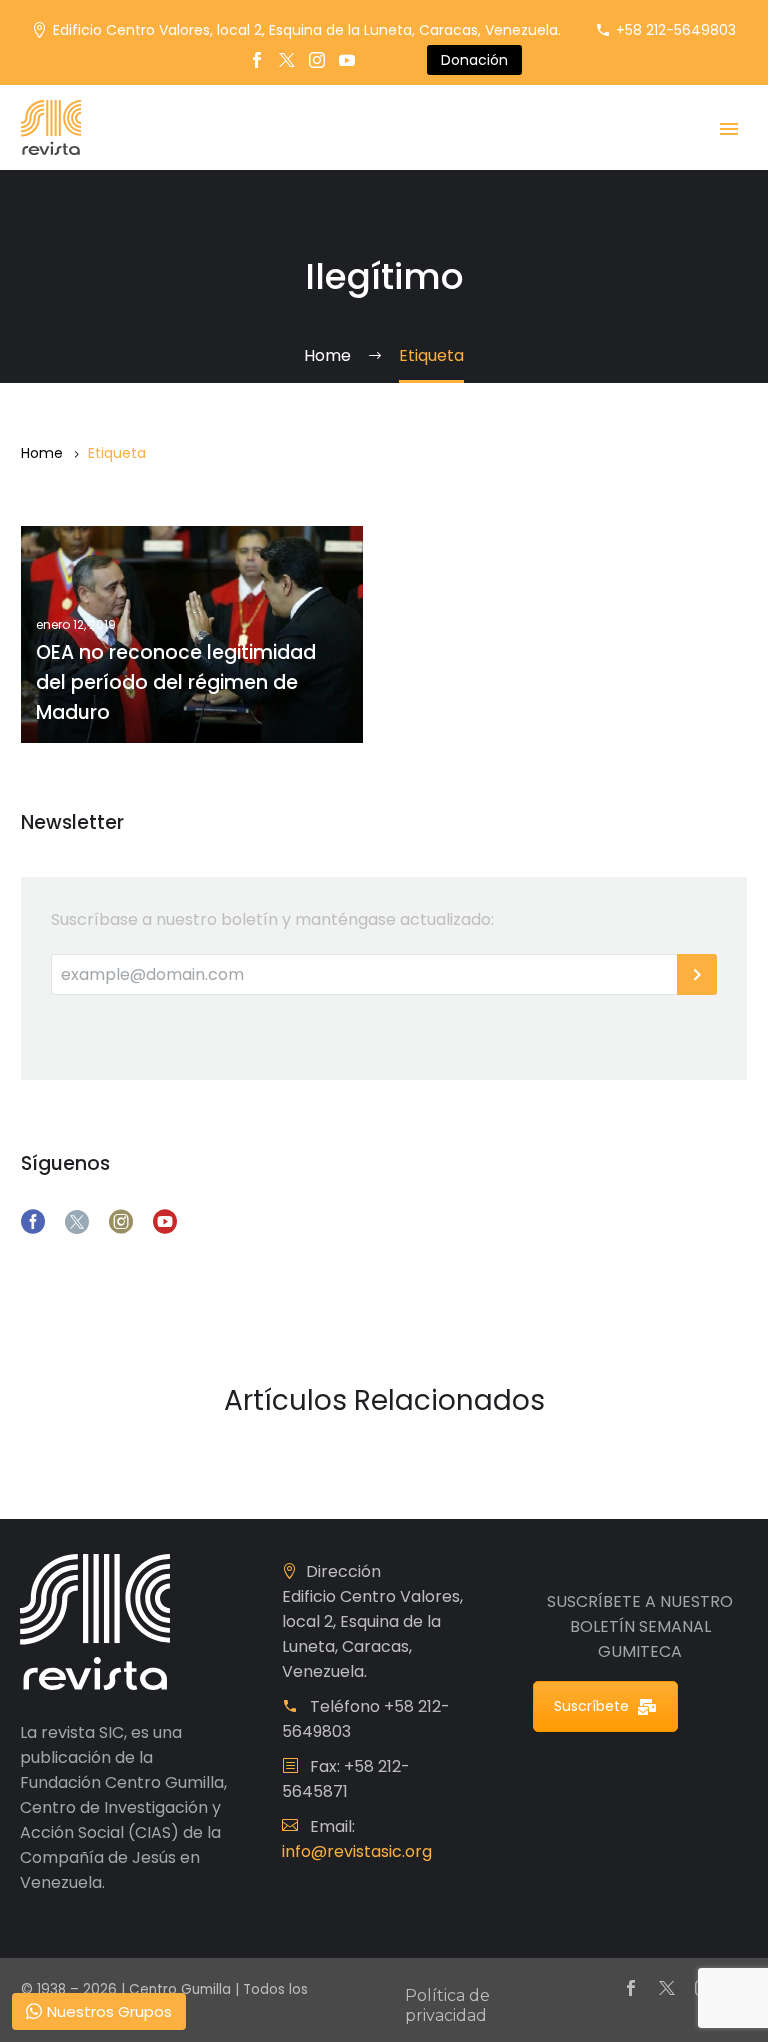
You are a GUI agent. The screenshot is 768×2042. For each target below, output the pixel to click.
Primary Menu (729, 129)
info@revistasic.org (357, 1851)
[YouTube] (347, 60)
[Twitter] (287, 60)
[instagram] (121, 1222)
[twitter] (77, 1222)
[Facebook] (257, 60)
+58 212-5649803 (676, 30)
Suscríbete (591, 1706)
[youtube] (165, 1222)
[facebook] (33, 1222)
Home (42, 453)
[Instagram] (317, 60)
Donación (474, 60)
